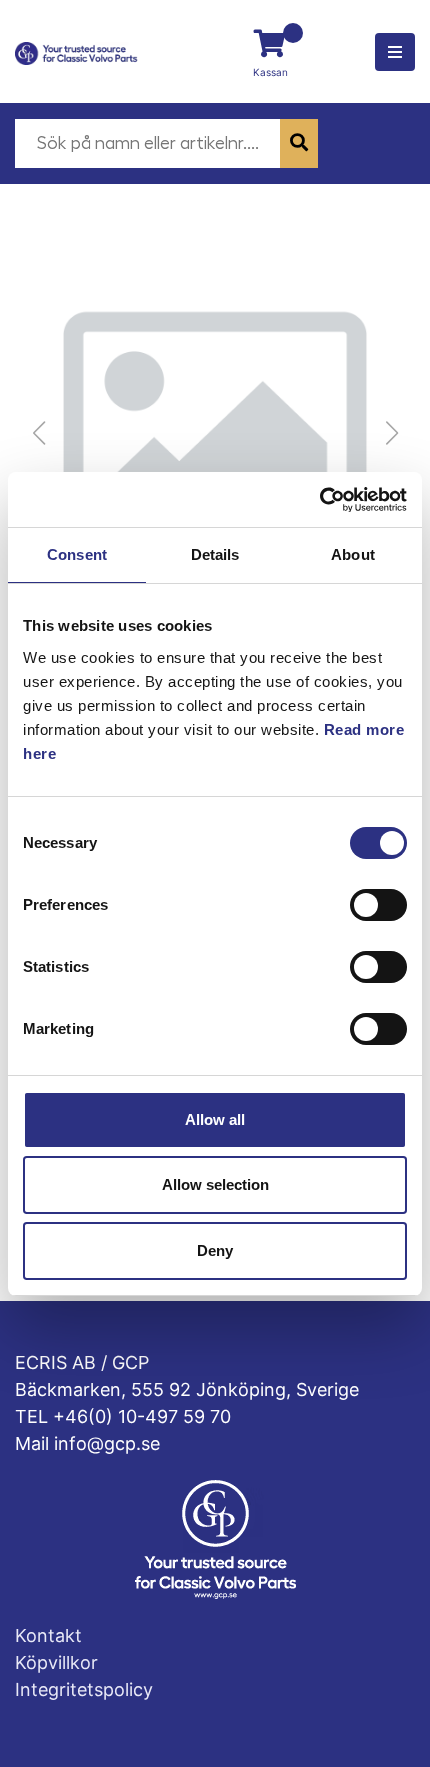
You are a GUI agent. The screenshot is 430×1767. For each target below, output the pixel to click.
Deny (215, 1250)
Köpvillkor (56, 1662)
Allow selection (215, 1184)
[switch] (378, 905)
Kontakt (48, 1635)
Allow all (215, 1119)
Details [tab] (215, 554)
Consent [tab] (77, 554)
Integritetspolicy (84, 1689)
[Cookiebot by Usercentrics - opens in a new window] (319, 500)
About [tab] (353, 554)
